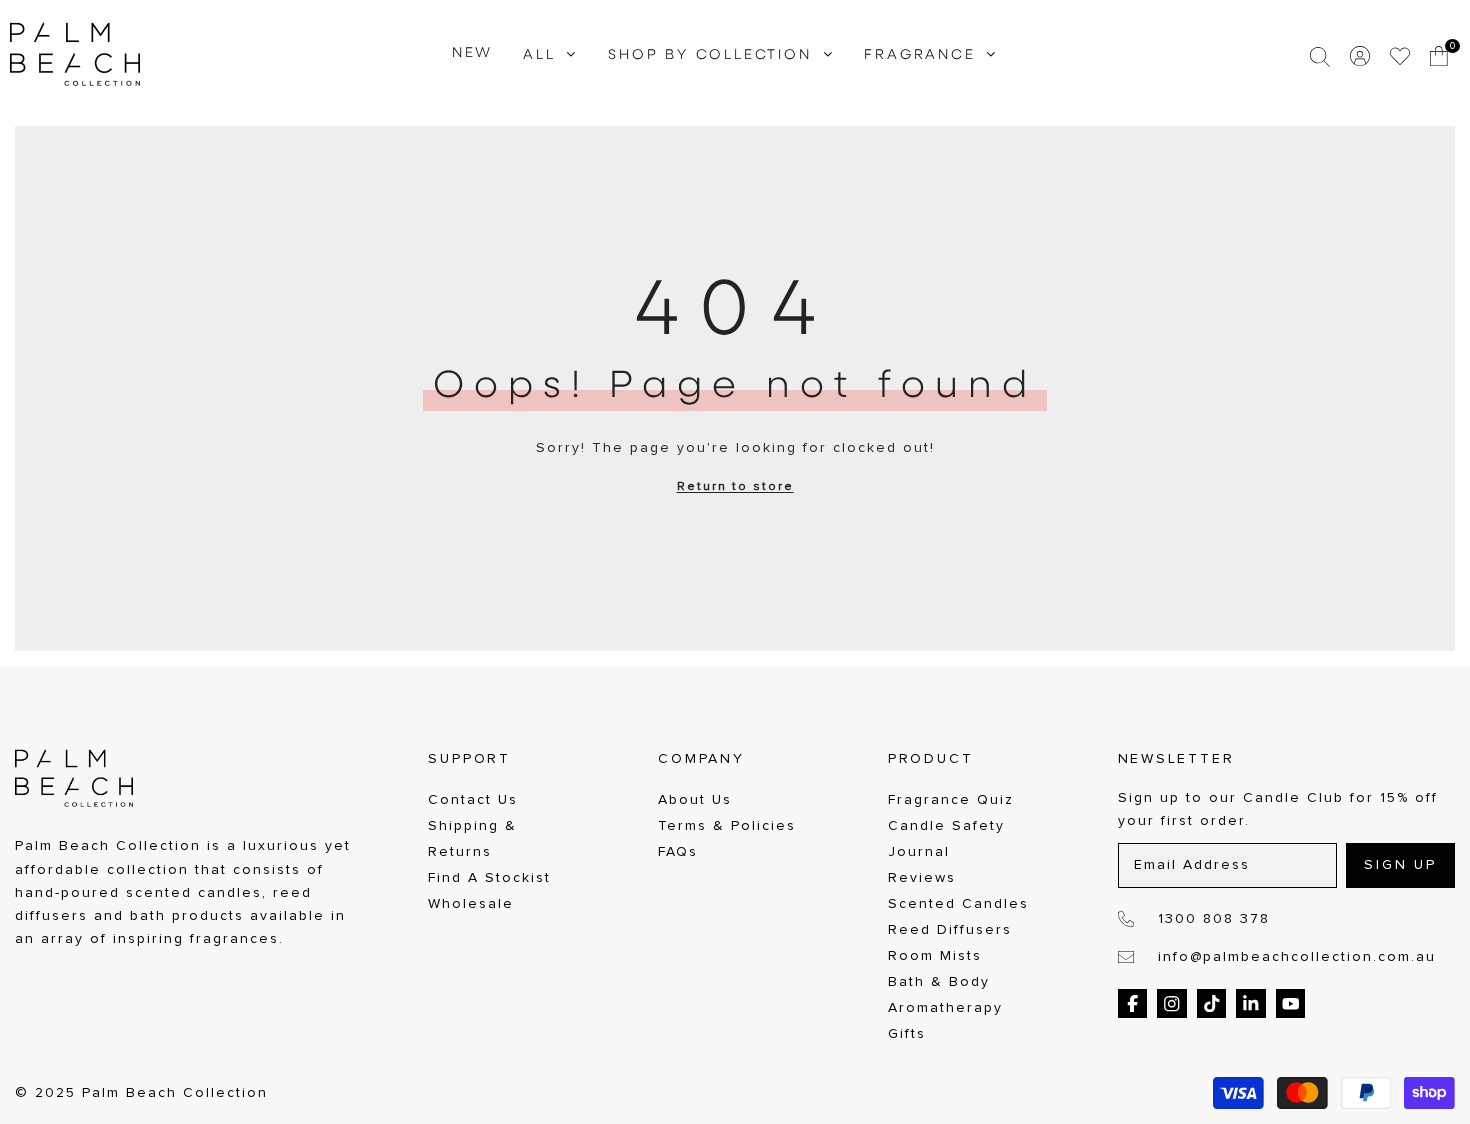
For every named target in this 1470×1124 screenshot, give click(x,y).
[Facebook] (1133, 1004)
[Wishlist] (1400, 56)
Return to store (735, 487)
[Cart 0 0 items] (1440, 56)
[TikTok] (1212, 1004)
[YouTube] (1291, 1004)
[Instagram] (1172, 1004)
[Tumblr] (1251, 1004)
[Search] (1320, 56)
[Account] (1360, 56)
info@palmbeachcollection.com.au (1297, 957)
